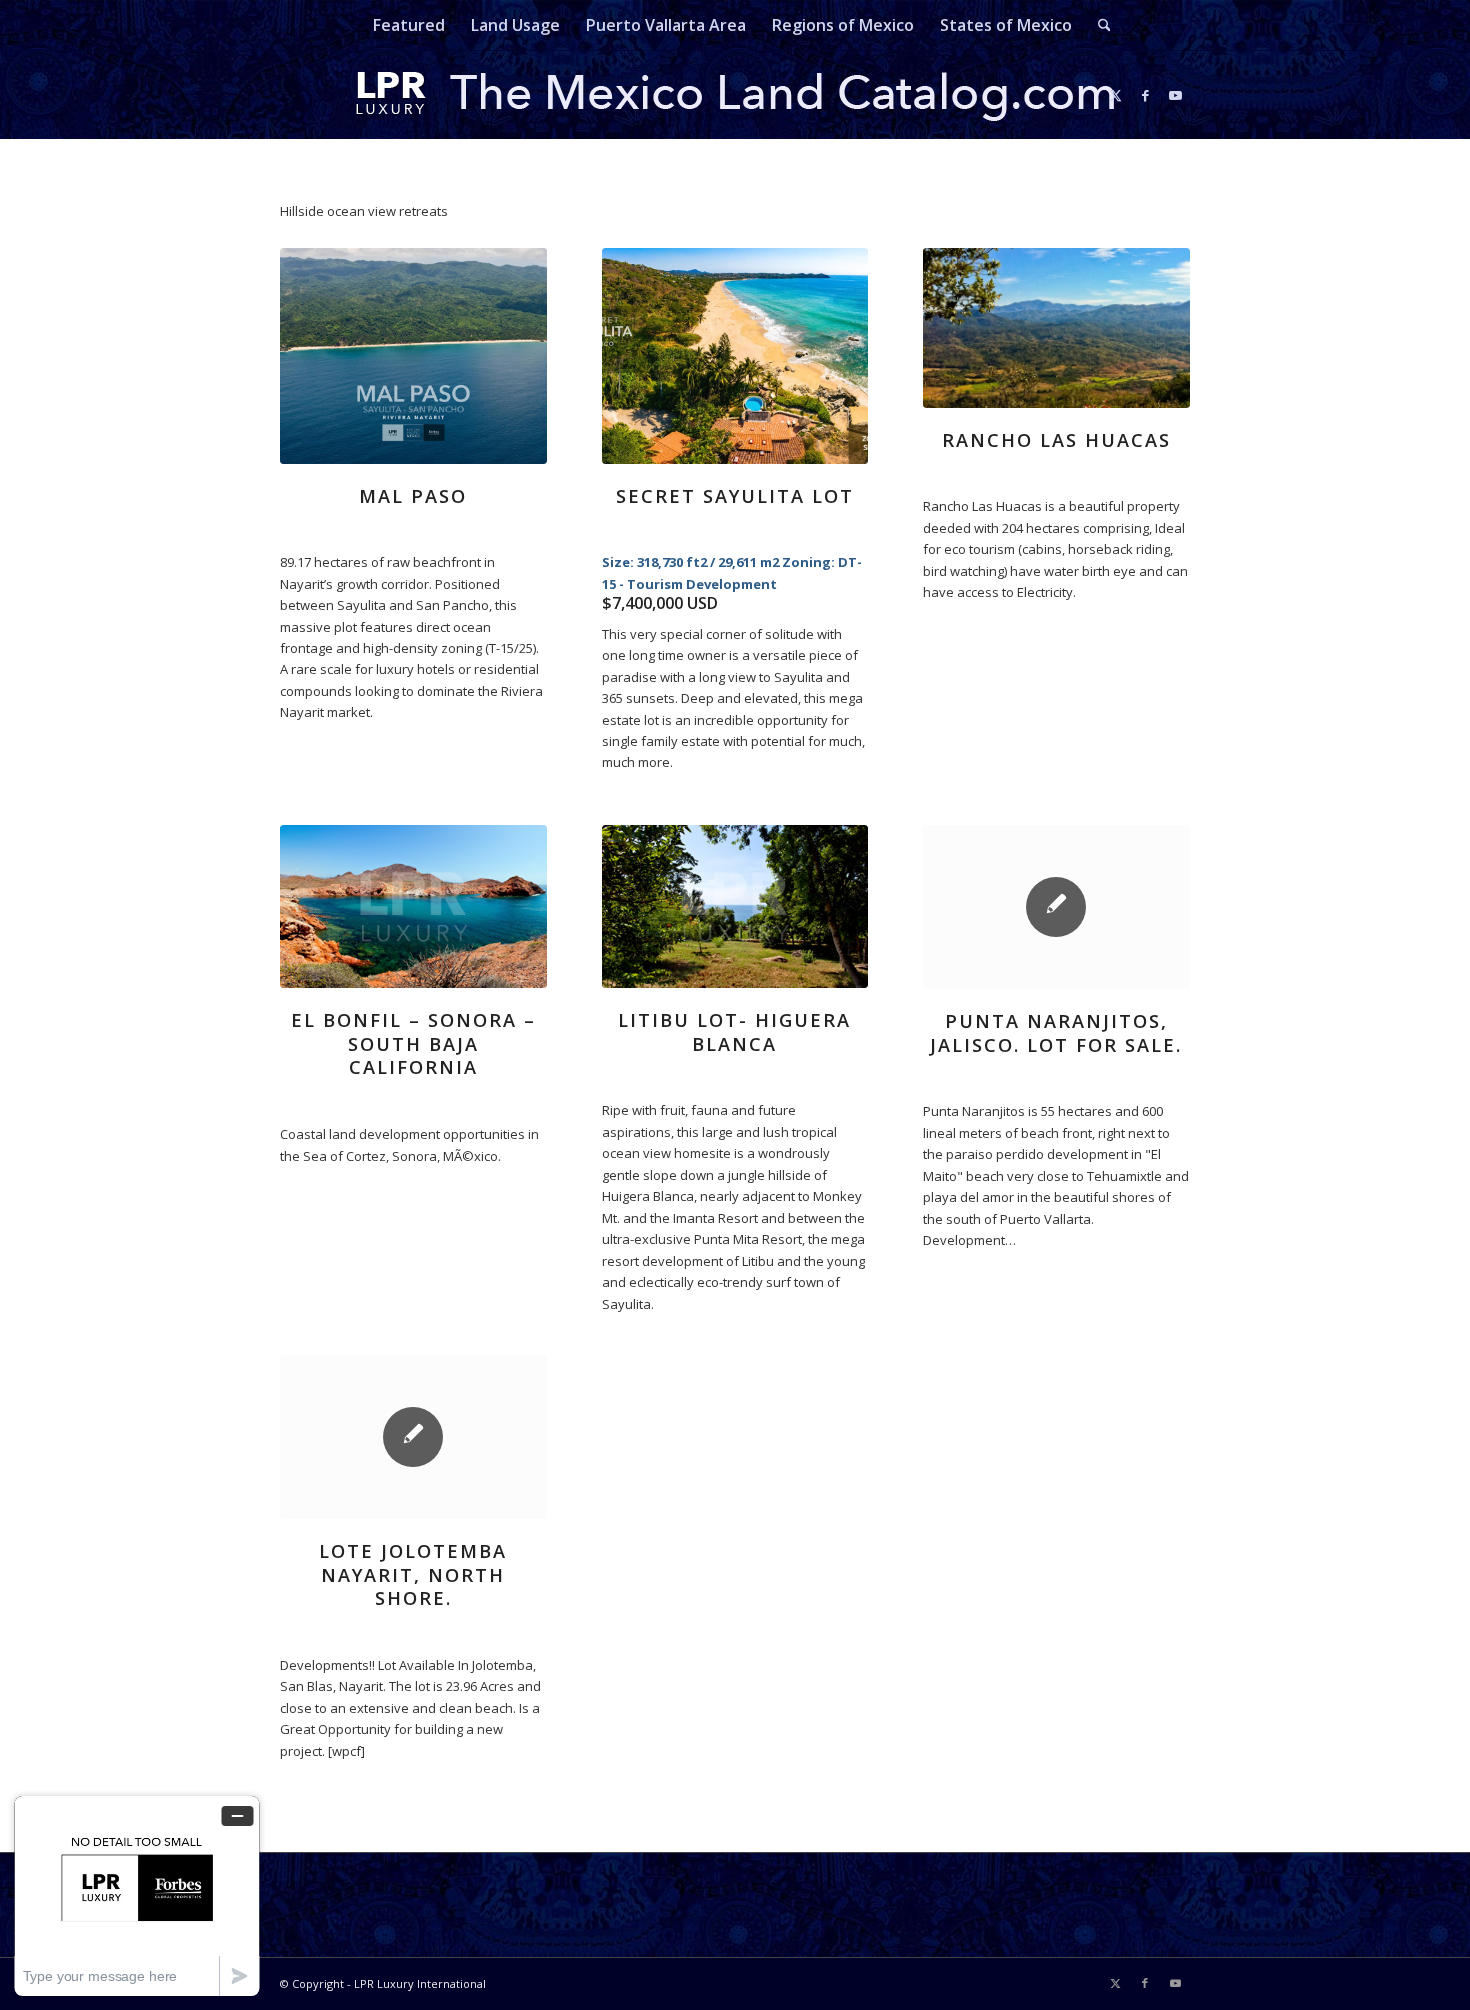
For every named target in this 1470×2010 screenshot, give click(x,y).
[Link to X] (1115, 95)
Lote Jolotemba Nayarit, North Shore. (413, 1574)
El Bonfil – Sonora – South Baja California (413, 1043)
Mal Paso (413, 496)
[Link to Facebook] (1145, 95)
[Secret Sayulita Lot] (735, 356)
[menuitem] (409, 25)
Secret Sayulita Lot (735, 496)
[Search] (1098, 25)
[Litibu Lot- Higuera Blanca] (735, 906)
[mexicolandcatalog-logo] (735, 95)
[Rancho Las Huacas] (1056, 328)
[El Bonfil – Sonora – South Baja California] (413, 906)
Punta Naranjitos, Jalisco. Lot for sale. (1056, 1033)
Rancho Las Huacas (1056, 440)
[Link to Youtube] (1175, 95)
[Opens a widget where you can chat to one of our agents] (137, 1895)
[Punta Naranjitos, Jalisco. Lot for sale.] (1056, 907)
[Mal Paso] (413, 356)
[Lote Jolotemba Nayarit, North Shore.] (413, 1437)
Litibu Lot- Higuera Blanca (734, 1032)
